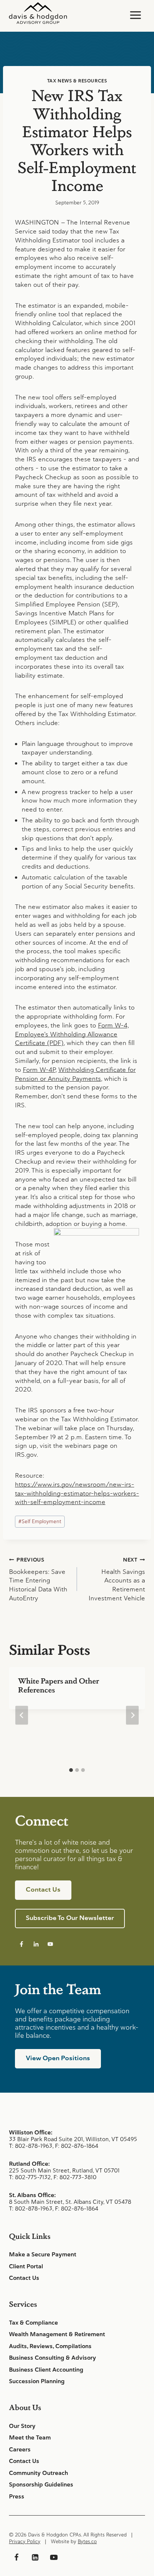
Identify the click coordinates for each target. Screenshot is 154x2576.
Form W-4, (113, 1025)
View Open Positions (58, 2058)
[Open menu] (135, 15)
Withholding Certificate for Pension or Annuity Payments (75, 1074)
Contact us (43, 1889)
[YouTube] (54, 2557)
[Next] (132, 1715)
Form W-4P (39, 1070)
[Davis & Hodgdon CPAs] (38, 13)
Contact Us (24, 2278)
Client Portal (26, 2266)
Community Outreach (38, 2473)
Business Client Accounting (46, 2370)
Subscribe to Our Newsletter (70, 1918)
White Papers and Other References (58, 1685)
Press (17, 2497)
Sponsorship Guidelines (41, 2485)
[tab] (71, 1770)
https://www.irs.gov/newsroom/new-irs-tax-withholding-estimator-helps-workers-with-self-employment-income (77, 1493)
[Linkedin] (35, 2557)
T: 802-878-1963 (31, 2146)
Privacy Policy (25, 2542)
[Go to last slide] (22, 1715)
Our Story (22, 2426)
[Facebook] (16, 2557)
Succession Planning (37, 2381)
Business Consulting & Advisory (53, 2358)
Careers (20, 2450)
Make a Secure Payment (43, 2255)
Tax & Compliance (33, 2323)
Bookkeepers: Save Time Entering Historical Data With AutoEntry (38, 1579)
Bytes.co (87, 2542)
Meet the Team (30, 2438)
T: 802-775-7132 (30, 2177)
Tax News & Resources (77, 81)
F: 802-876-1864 (77, 2146)
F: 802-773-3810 (75, 2177)
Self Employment (40, 1521)
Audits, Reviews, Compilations (50, 2346)
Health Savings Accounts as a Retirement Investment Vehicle (117, 1579)
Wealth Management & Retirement (57, 2334)
